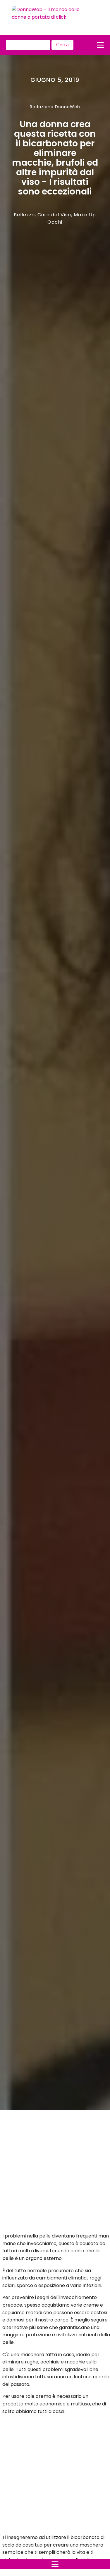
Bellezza (24, 215)
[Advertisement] (49, 2173)
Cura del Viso (54, 215)
